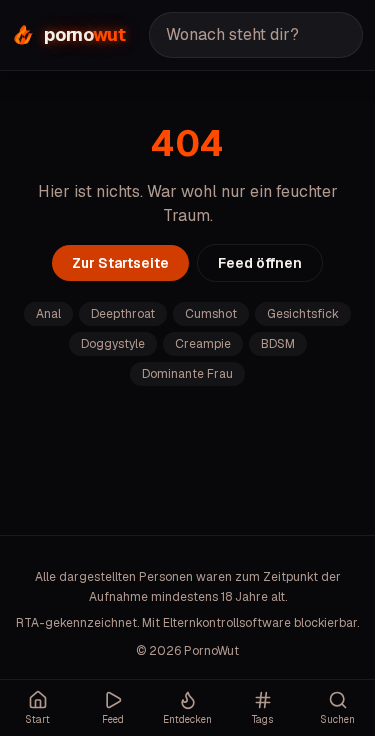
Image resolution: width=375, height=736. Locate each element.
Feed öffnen (260, 263)
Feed (113, 719)
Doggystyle (113, 344)
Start (37, 719)
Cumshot (211, 314)
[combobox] (256, 35)
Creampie (203, 344)
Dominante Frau (187, 374)
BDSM (278, 344)
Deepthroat (123, 314)
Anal (48, 314)
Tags (262, 719)
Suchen (337, 719)
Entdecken (187, 719)
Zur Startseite (120, 263)
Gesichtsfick (303, 314)
